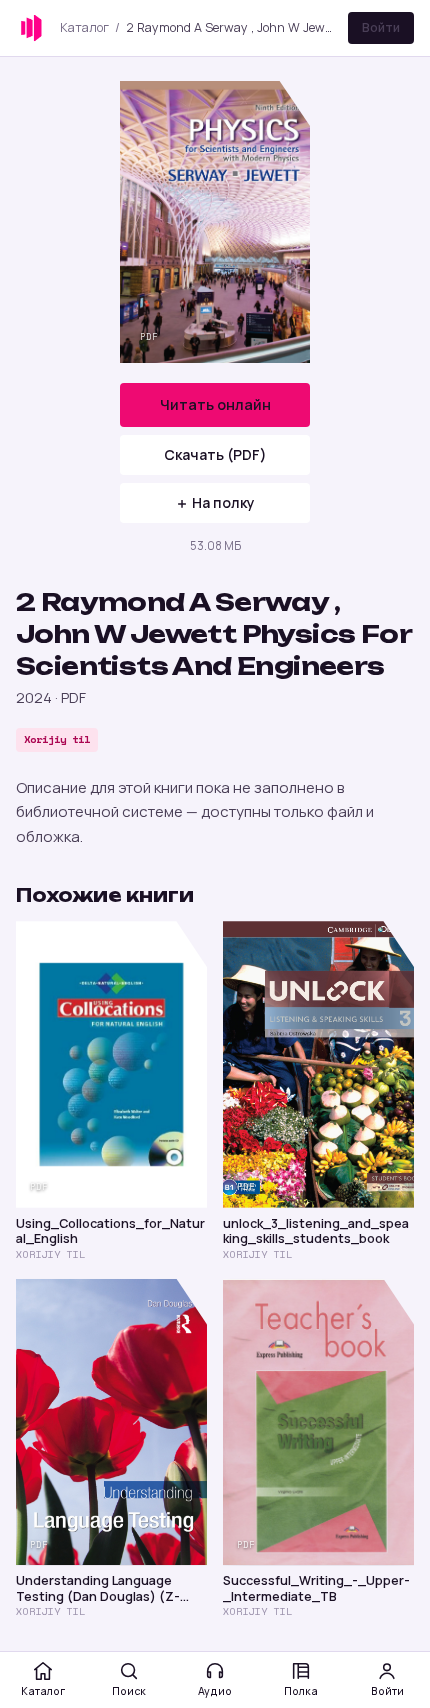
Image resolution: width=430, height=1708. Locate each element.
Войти (381, 27)
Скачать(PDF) (215, 454)
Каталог (84, 27)
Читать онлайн (215, 404)
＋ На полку (215, 502)
